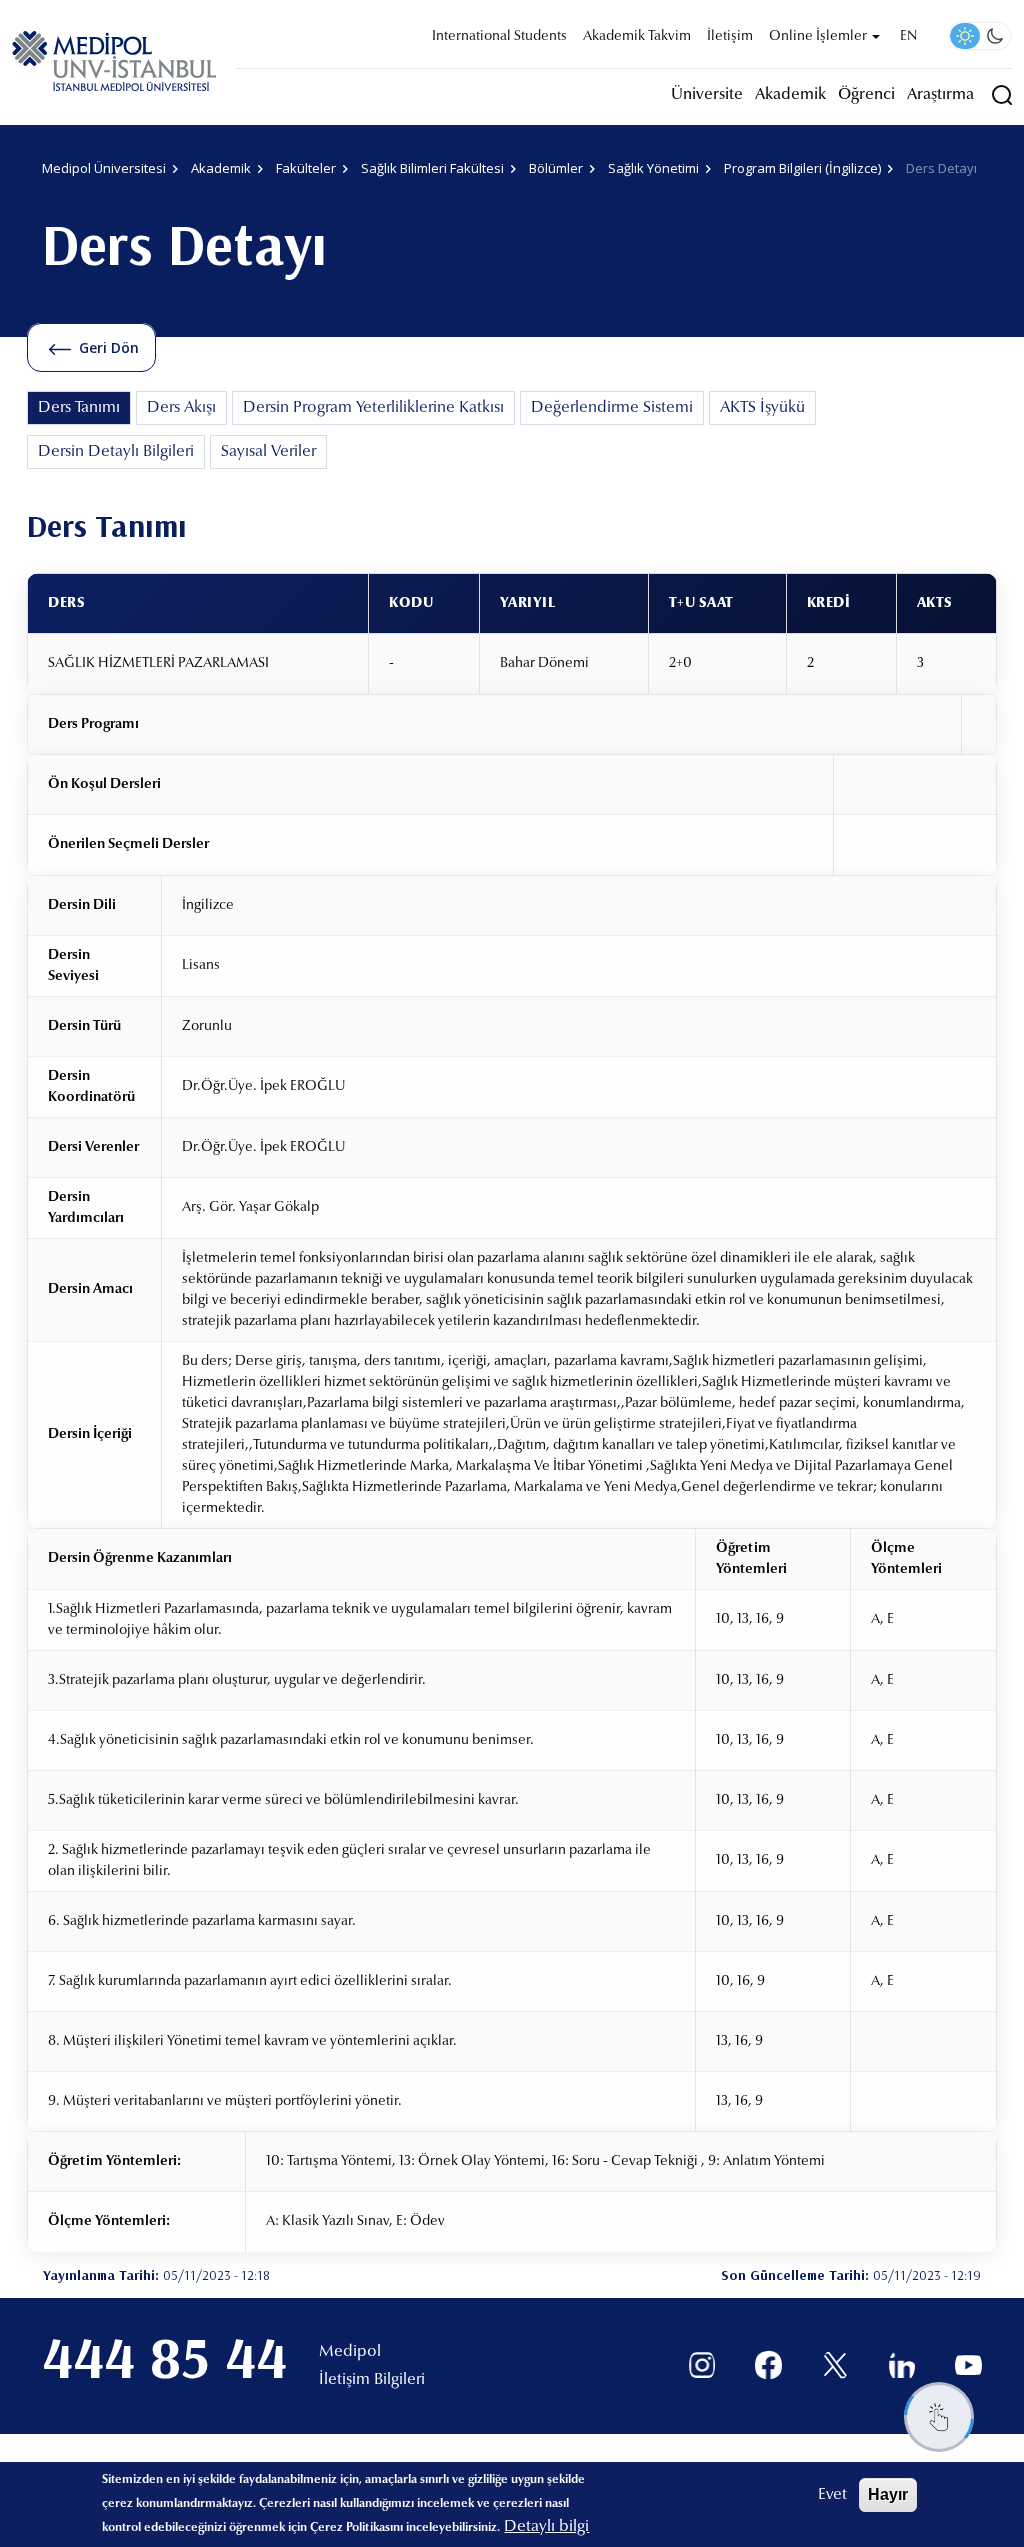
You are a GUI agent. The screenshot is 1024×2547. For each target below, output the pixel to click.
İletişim (730, 37)
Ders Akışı (181, 408)
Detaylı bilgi (546, 2527)
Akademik (790, 95)
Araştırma (940, 95)
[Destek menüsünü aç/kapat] (939, 2417)
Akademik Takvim (637, 37)
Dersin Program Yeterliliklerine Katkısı (373, 408)
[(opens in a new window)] (702, 2365)
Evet (832, 2495)
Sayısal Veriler (268, 452)
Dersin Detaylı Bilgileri (116, 452)
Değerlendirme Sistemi (612, 408)
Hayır (888, 2494)
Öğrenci (866, 95)
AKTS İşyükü (762, 408)
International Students (499, 37)
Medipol (350, 2352)
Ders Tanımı (79, 408)
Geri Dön (109, 347)
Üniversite (707, 95)
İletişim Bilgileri (372, 2380)
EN (908, 37)
